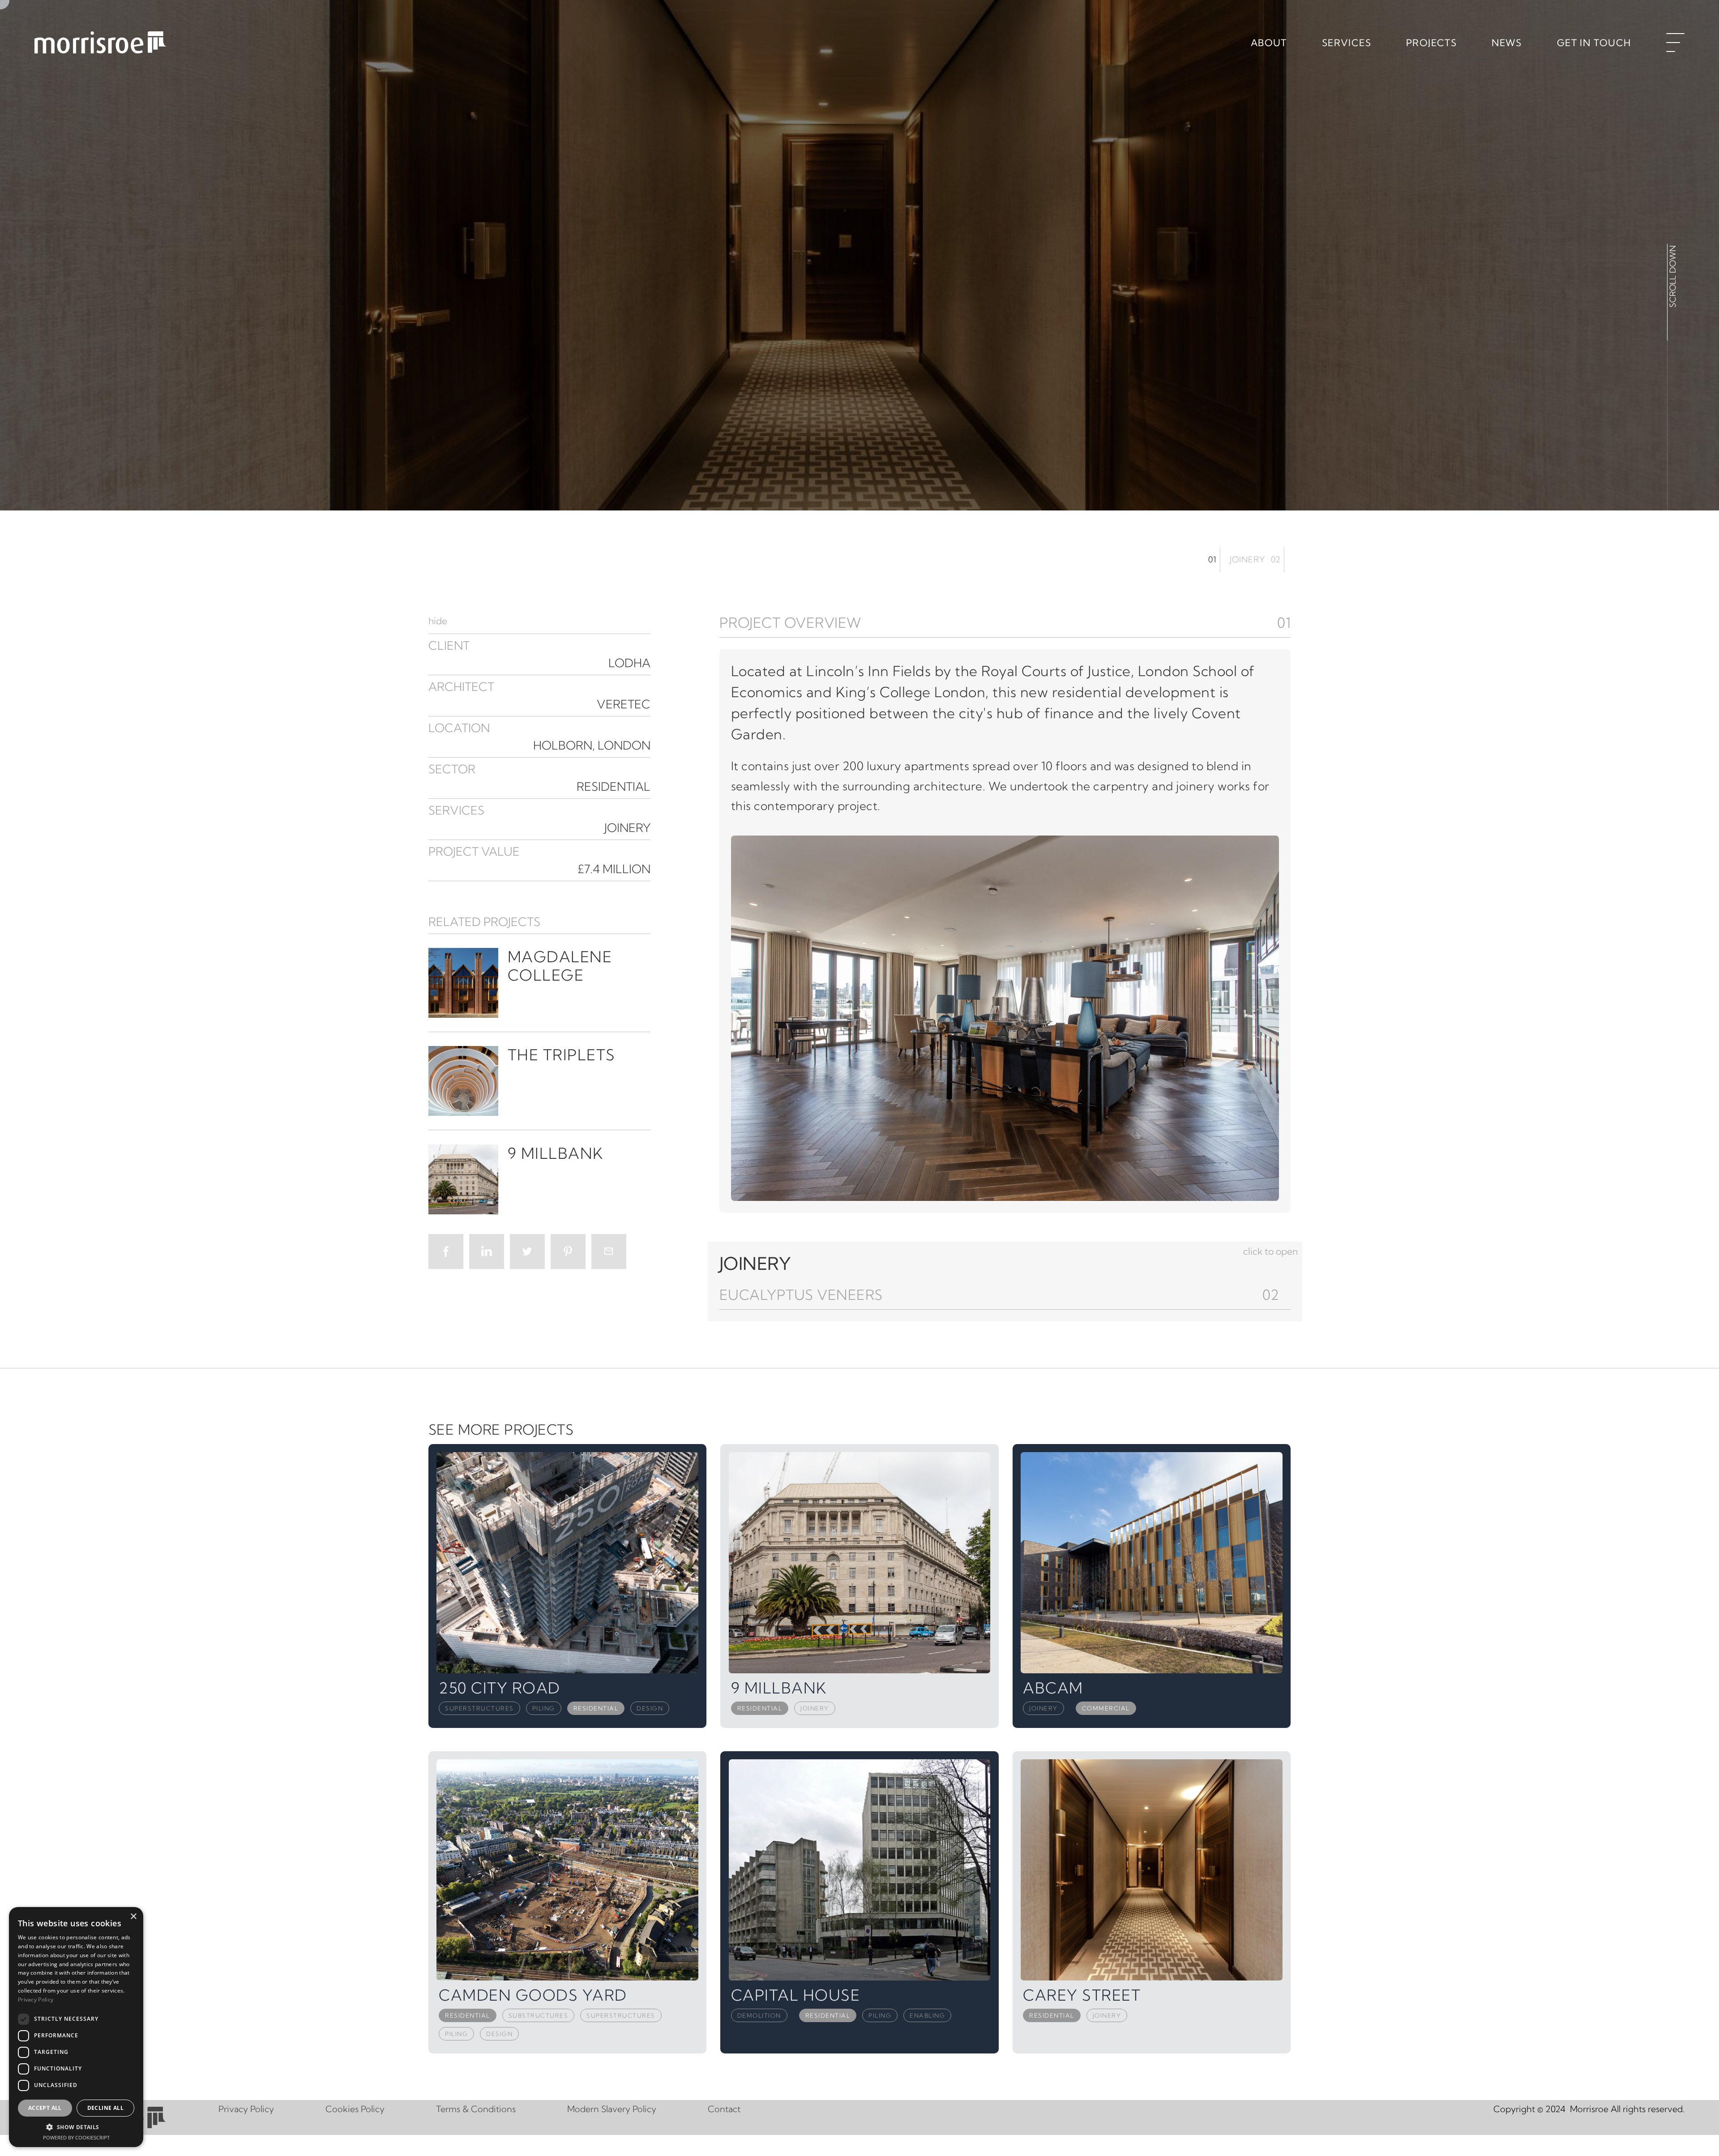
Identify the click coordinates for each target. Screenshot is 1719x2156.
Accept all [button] (45, 2108)
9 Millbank (779, 1688)
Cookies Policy (362, 2109)
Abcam (1053, 1688)
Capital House (796, 1995)
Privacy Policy (253, 2109)
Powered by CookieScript (76, 2137)
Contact (732, 2109)
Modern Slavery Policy (619, 2109)
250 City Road (500, 1688)
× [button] (133, 1917)
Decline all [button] (105, 2108)
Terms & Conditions (483, 2109)
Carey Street (1082, 1995)
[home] (104, 47)
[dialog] (76, 2027)
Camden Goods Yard (533, 1995)
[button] (1005, 623)
